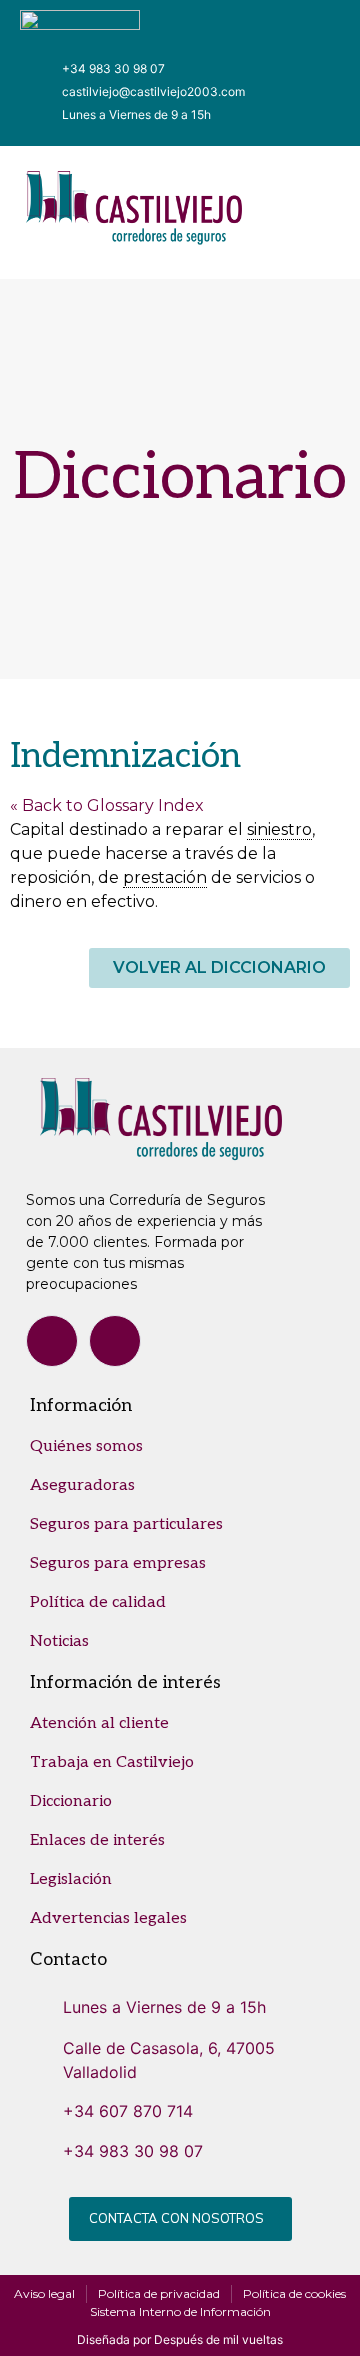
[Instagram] (115, 1341)
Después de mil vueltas (218, 2339)
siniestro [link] (279, 829)
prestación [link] (165, 877)
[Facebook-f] (52, 1341)
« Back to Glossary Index (107, 805)
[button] (306, 213)
